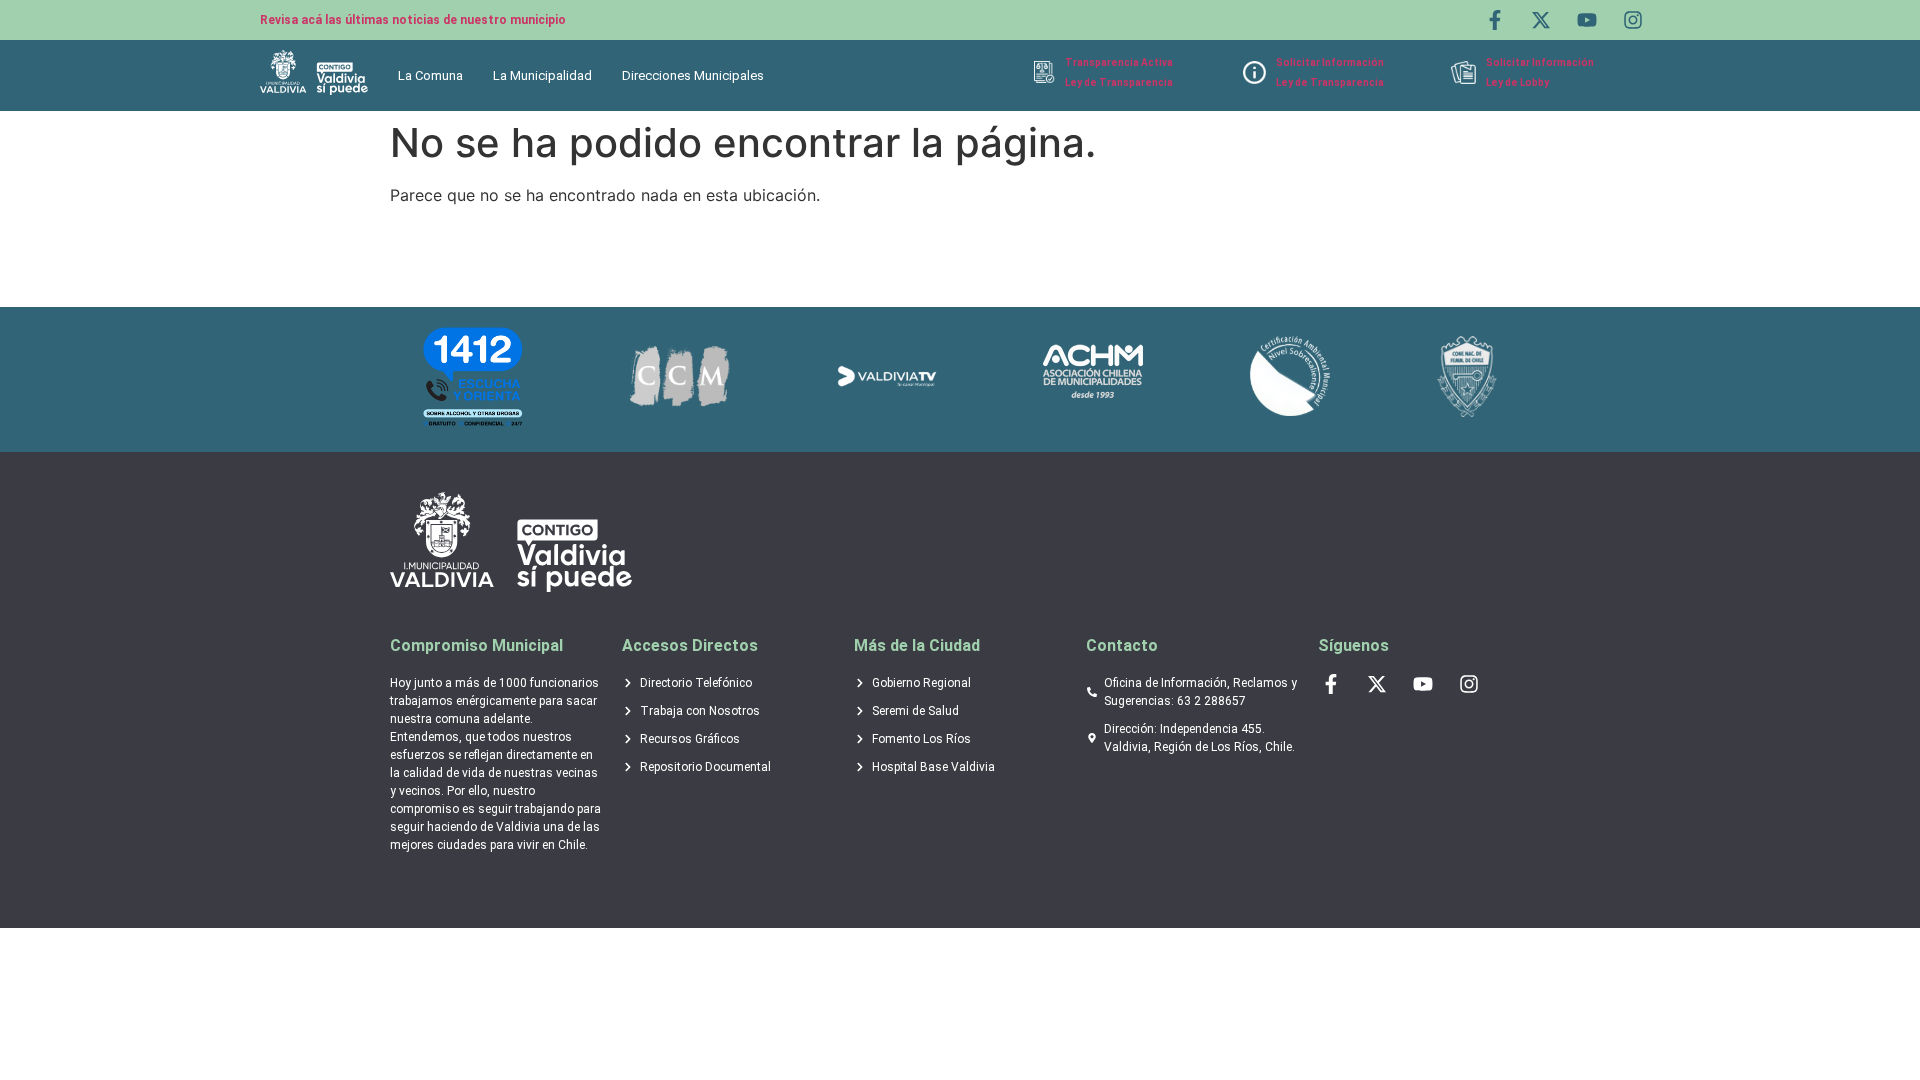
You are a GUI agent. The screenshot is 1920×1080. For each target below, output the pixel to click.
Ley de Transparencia (1119, 82)
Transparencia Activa (1119, 62)
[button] (435, 75)
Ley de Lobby (1517, 82)
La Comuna (430, 75)
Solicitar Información (1330, 62)
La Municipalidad (542, 75)
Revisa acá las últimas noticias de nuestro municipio (413, 20)
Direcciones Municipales (693, 75)
